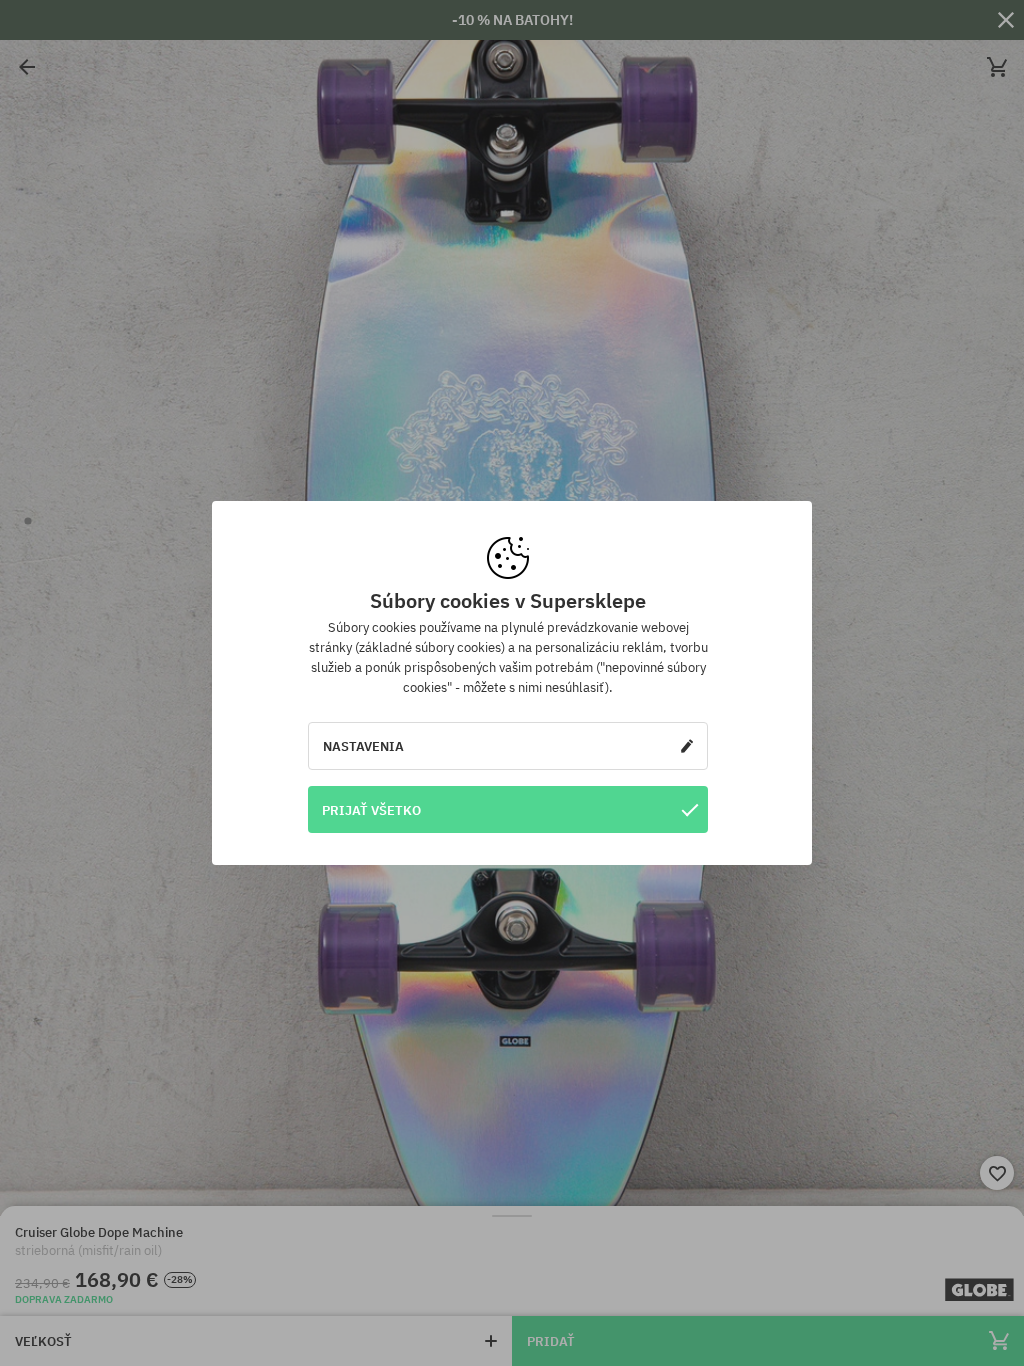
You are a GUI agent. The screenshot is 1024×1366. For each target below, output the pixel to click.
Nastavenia (363, 746)
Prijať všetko (371, 810)
